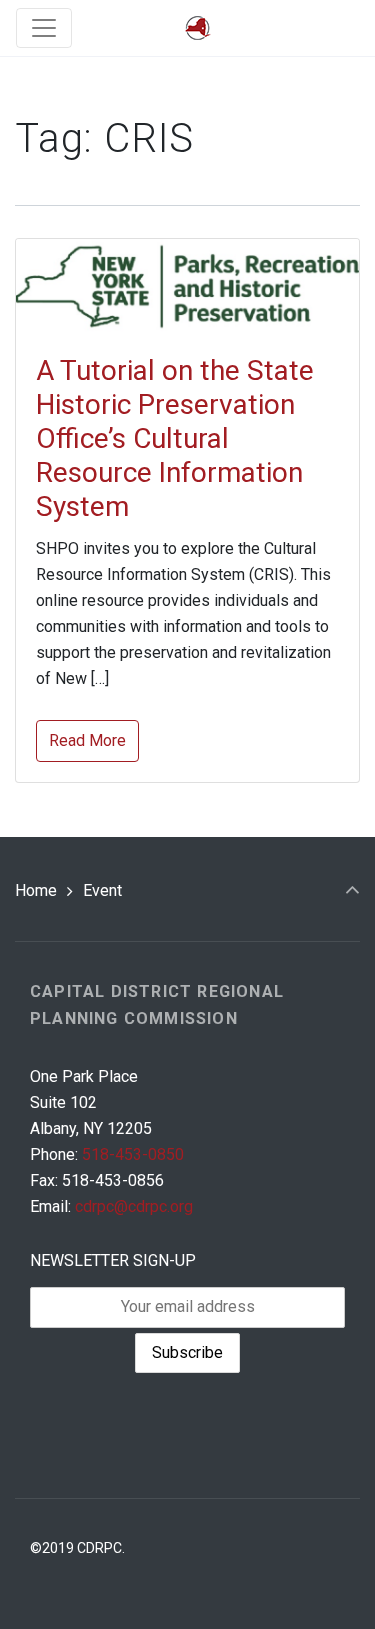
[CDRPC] (198, 28)
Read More (87, 740)
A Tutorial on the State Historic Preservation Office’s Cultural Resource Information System (175, 438)
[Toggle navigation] (44, 28)
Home (36, 890)
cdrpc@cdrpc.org (134, 1206)
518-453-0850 (133, 1154)
